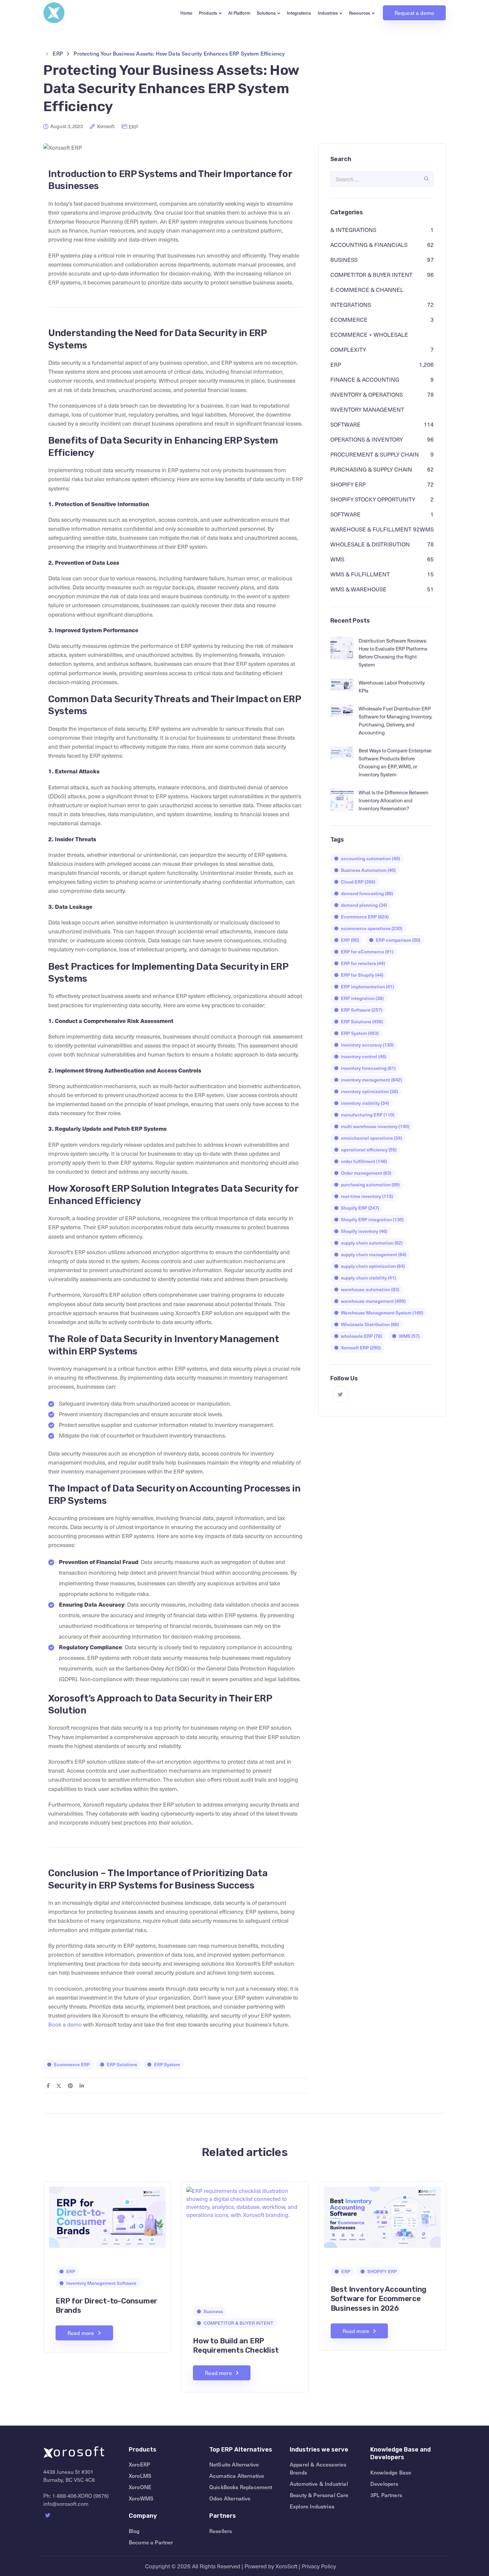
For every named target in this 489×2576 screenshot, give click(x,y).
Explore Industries (312, 2506)
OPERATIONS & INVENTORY (367, 440)
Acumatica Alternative (237, 2476)
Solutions (266, 13)
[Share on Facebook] (48, 2085)
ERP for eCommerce (367, 952)
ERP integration (362, 998)
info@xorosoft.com (66, 2503)
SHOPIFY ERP (348, 485)
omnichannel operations (371, 1138)
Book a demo (65, 2024)
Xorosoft (106, 126)
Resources (360, 13)
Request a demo (414, 13)
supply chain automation (372, 1243)
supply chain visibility (368, 1278)
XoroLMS (140, 2476)
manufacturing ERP (368, 1115)
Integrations (299, 13)
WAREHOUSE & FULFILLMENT (371, 529)
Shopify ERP (360, 1208)
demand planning (364, 905)
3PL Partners (386, 2495)
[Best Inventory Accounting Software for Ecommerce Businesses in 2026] (382, 2216)
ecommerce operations (372, 928)
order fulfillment (364, 1161)
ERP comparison (398, 940)
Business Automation (368, 870)
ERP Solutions (122, 2064)
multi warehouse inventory (375, 1126)
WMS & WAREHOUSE (358, 589)
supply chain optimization (373, 1266)
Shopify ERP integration (372, 1219)
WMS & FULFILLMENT (360, 574)
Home (186, 13)
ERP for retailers (363, 963)
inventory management (371, 1080)
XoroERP (139, 2464)
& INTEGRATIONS (353, 230)
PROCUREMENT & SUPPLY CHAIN (375, 455)
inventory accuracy (367, 1045)
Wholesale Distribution (370, 1324)
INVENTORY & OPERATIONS (367, 395)
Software (345, 514)
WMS (337, 559)
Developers (384, 2483)
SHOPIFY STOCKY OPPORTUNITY (373, 499)
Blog (134, 2531)
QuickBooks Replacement (241, 2487)
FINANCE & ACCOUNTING (365, 380)
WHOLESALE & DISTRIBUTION (370, 544)
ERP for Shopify (362, 975)
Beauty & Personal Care (319, 2495)
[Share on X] (59, 2085)
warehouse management (373, 1301)
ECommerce (349, 320)
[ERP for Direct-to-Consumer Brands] (107, 2216)
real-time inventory (367, 1196)
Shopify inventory (364, 1231)
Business (344, 260)
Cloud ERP (358, 882)
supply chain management (374, 1254)
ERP (133, 127)
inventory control (364, 1056)
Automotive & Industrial (319, 2483)
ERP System (167, 2064)
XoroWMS (141, 2498)
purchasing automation (370, 1185)
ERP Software (362, 1010)
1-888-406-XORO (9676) (81, 2495)
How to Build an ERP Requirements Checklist (236, 2346)
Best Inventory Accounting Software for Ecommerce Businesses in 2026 (379, 2299)
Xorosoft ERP (361, 1348)
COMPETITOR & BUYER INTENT (371, 275)
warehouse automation (370, 1289)
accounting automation (370, 858)
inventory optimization (369, 1091)
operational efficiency (369, 1150)
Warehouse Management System (382, 1313)
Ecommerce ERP (72, 2064)
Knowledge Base (391, 2472)
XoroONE (140, 2487)
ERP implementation (367, 987)
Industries (328, 13)
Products (208, 13)
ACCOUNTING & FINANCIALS (369, 245)
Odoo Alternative (230, 2498)
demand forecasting (367, 893)
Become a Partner (151, 2542)
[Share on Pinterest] (70, 2085)
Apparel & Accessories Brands (318, 2468)
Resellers (221, 2531)
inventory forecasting (368, 1068)
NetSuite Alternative (234, 2464)
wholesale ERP (361, 1336)
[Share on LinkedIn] (82, 2085)
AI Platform (239, 13)
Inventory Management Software (101, 2283)
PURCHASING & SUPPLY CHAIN (371, 470)
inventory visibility (365, 1103)
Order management (366, 1173)
